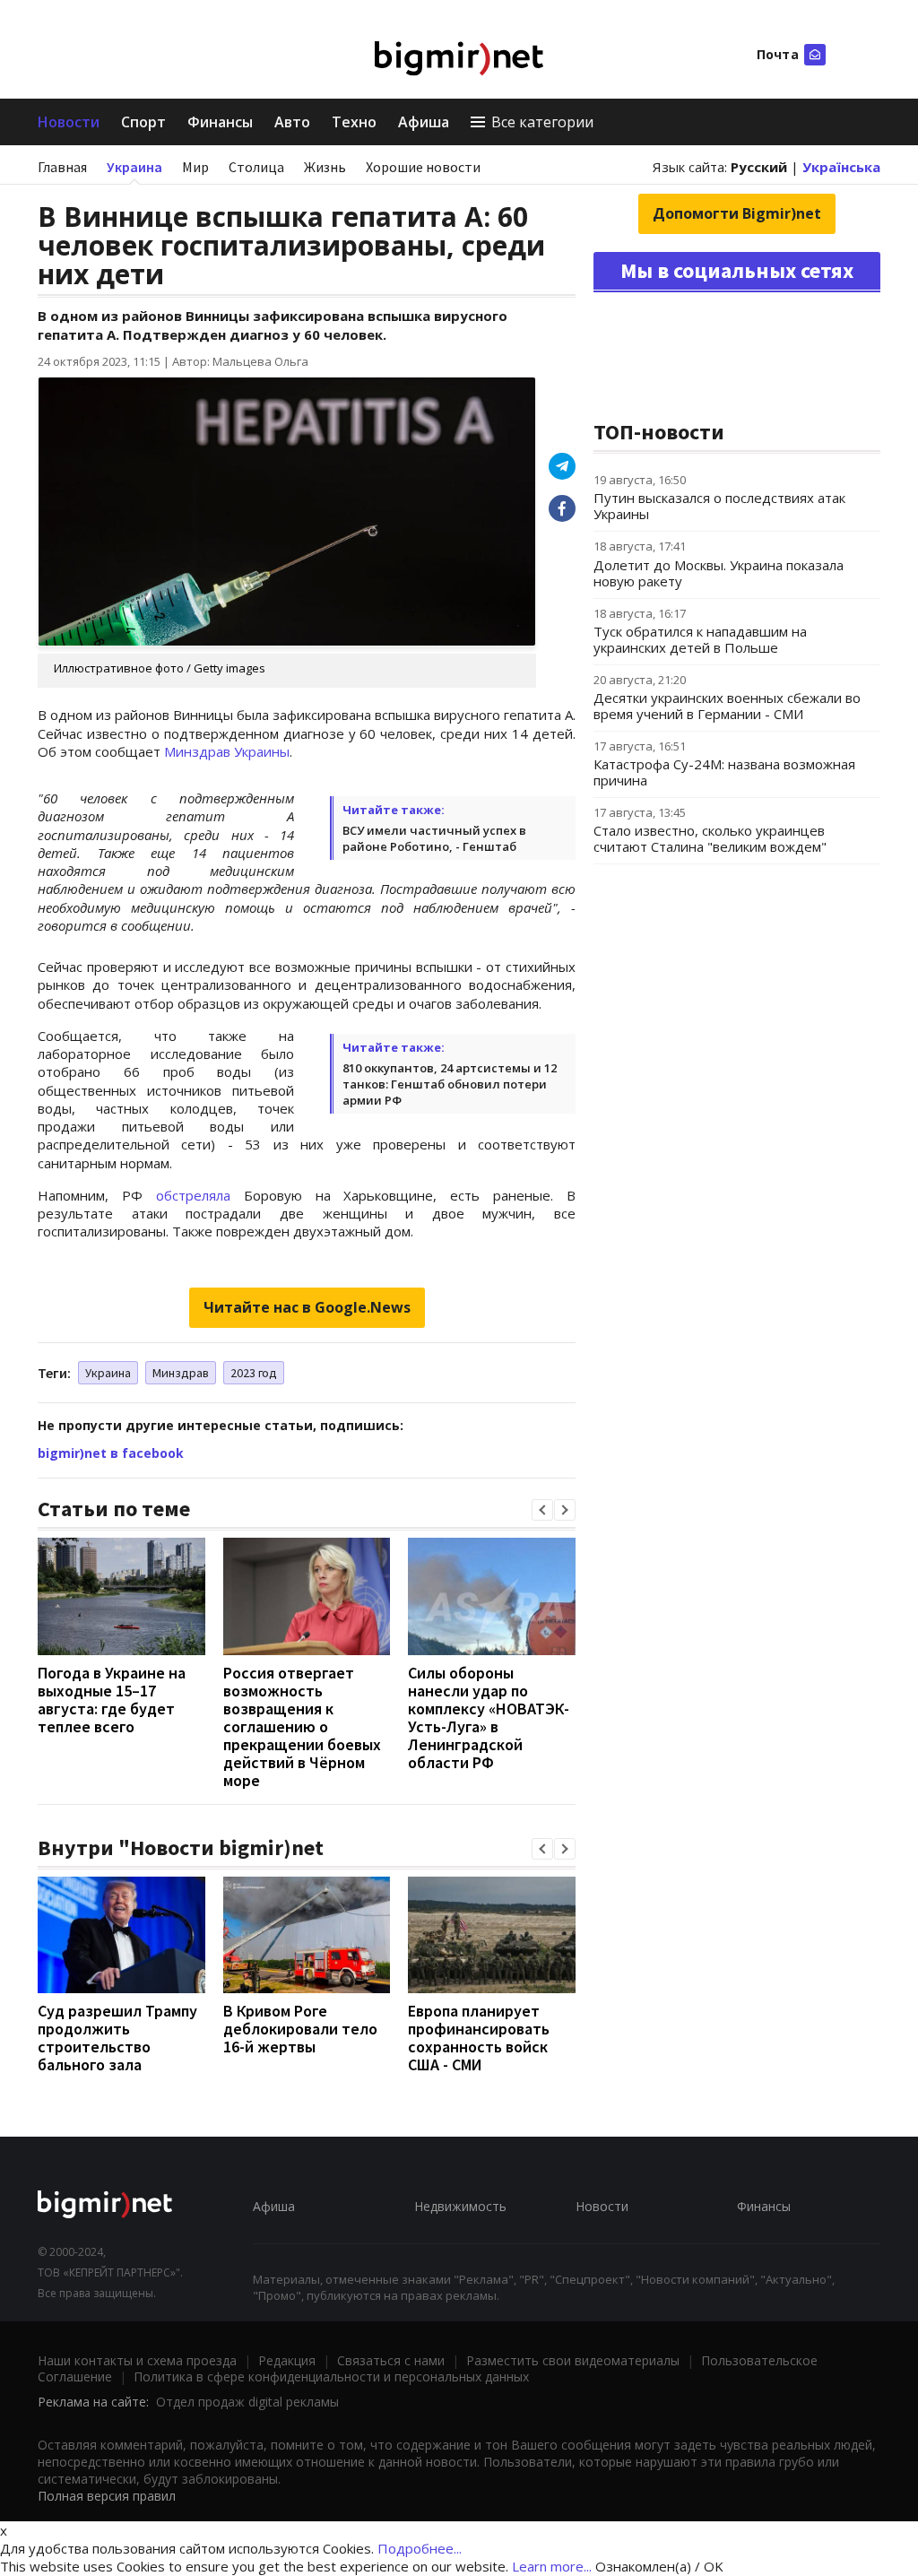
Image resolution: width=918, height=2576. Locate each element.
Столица (256, 167)
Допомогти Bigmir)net (737, 213)
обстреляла (193, 1195)
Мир (195, 167)
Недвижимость (460, 2206)
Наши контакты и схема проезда (137, 2360)
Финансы (220, 122)
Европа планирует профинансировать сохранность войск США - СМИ (479, 2038)
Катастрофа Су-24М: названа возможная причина (724, 772)
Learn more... (552, 2566)
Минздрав (181, 1373)
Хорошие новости (423, 167)
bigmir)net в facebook (111, 1453)
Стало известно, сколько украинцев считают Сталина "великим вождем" (710, 838)
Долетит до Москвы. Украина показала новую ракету (719, 573)
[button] (542, 1510)
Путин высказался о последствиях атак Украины (719, 506)
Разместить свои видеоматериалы (573, 2360)
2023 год (254, 1373)
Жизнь (325, 167)
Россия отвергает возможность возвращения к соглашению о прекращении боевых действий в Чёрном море (302, 1726)
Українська (841, 167)
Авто (292, 122)
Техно (354, 122)
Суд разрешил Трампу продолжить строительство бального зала (117, 2038)
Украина (134, 167)
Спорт (143, 122)
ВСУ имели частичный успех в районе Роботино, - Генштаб (434, 838)
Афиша (424, 122)
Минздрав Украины (227, 751)
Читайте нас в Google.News (307, 1307)
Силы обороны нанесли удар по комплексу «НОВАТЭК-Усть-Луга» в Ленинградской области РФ (489, 1717)
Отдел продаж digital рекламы (247, 2402)
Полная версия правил (107, 2496)
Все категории (542, 122)
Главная (62, 167)
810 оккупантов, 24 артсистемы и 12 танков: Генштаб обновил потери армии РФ (450, 1084)
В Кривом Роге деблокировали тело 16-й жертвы (300, 2029)
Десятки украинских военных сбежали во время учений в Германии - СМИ (727, 706)
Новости (69, 122)
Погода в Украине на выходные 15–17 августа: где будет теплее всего (112, 1700)
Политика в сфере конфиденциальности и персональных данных (331, 2377)
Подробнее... (420, 2548)
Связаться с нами (391, 2360)
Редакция (287, 2360)
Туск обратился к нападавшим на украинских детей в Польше (700, 639)
